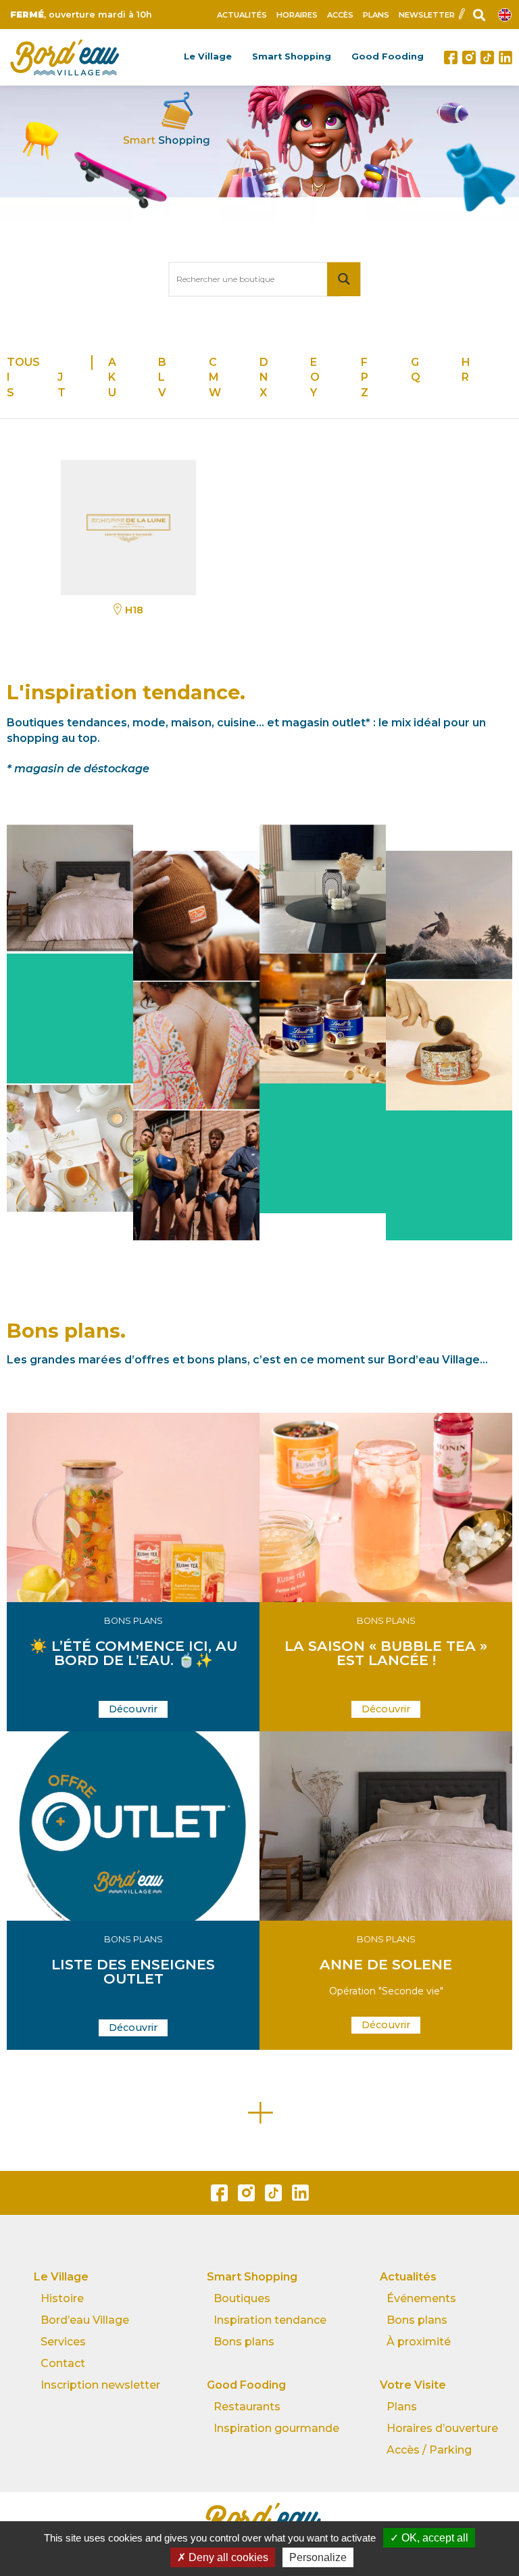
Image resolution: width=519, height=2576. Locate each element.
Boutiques (242, 2298)
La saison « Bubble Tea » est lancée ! (386, 1653)
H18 (134, 610)
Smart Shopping (292, 56)
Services (63, 2342)
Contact (63, 2363)
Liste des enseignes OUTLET (133, 1971)
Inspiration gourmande (276, 2428)
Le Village (208, 56)
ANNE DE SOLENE (386, 1964)
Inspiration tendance (270, 2320)
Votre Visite (413, 2385)
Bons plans (133, 1621)
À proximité (419, 2342)
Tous (23, 362)
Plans (376, 15)
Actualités (242, 15)
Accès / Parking (429, 2450)
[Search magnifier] (344, 279)
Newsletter (427, 15)
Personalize (318, 2557)
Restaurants (247, 2407)
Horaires (297, 15)
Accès (340, 15)
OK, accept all (434, 2538)
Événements (421, 2298)
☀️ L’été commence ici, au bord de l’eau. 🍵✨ (133, 1653)
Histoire (62, 2298)
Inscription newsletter (100, 2385)
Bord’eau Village (85, 2320)
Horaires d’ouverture (442, 2428)
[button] (133, 1709)
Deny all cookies (227, 2557)
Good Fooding (388, 56)
